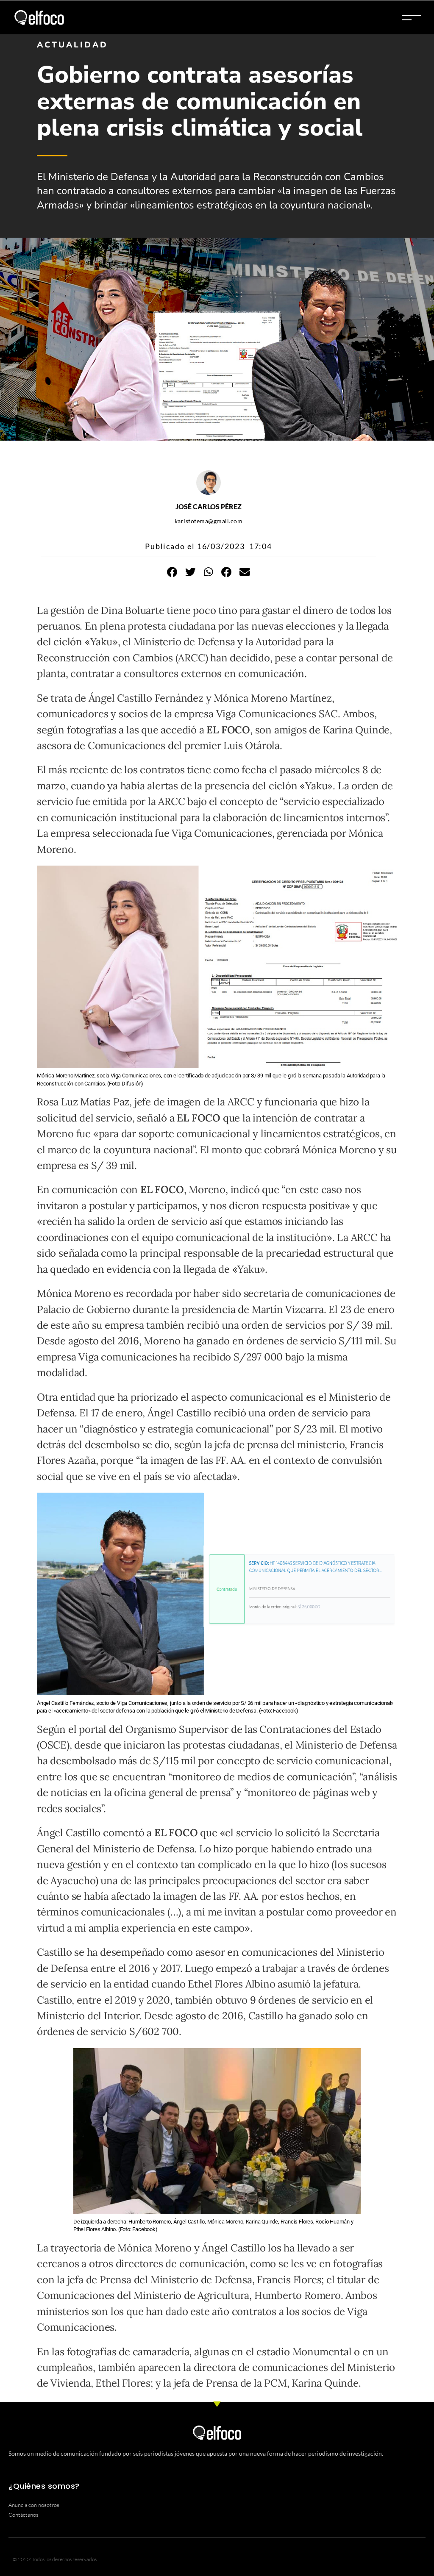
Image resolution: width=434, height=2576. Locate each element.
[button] (172, 572)
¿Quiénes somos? (44, 2486)
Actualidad (72, 45)
